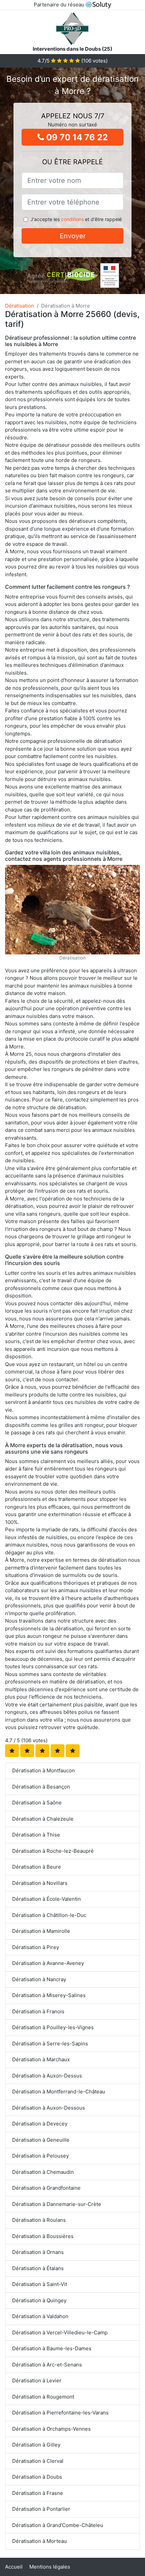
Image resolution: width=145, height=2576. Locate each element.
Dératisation (20, 306)
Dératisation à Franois (38, 2011)
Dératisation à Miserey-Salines (49, 1995)
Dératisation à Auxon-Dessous (49, 2108)
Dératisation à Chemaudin (43, 2172)
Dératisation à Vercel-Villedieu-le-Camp (60, 2332)
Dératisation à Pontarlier (41, 2509)
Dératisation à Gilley (36, 2445)
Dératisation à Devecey (40, 2124)
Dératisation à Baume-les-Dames (52, 2348)
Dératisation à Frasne (38, 2493)
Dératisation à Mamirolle (41, 1931)
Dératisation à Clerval (38, 2461)
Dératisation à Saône (37, 1803)
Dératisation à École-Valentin (47, 1899)
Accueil (14, 2567)
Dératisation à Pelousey (40, 2156)
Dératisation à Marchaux (41, 2059)
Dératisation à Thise (36, 1835)
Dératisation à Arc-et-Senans (47, 2365)
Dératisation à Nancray (39, 1979)
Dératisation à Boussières (43, 2236)
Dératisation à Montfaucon (43, 1770)
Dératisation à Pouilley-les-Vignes (53, 2027)
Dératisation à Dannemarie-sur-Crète (57, 2204)
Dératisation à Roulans (39, 2220)
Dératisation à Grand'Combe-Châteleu (58, 2525)
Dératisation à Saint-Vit (40, 2284)
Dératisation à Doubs (37, 2477)
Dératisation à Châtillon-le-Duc (49, 1915)
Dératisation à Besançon (41, 1787)
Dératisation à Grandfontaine (46, 2188)
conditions (72, 219)
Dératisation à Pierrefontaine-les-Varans (60, 2413)
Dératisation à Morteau (39, 2541)
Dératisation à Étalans (38, 2268)
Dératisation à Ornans (38, 2252)
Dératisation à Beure (37, 1867)
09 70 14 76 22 (76, 137)
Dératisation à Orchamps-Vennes (51, 2429)
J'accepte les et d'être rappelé (76, 219)
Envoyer (73, 236)
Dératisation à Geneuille (41, 2140)
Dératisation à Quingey (39, 2300)
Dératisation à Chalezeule (43, 1819)
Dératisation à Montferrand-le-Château (59, 2092)
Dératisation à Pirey (36, 1947)
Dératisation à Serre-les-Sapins (50, 2044)
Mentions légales (50, 2567)
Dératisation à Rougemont (43, 2397)
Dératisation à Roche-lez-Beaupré (53, 1851)
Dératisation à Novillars (40, 1883)
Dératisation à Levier (37, 2380)
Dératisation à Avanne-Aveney (48, 1963)
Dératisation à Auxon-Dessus (47, 2076)
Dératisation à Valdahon (40, 2316)
